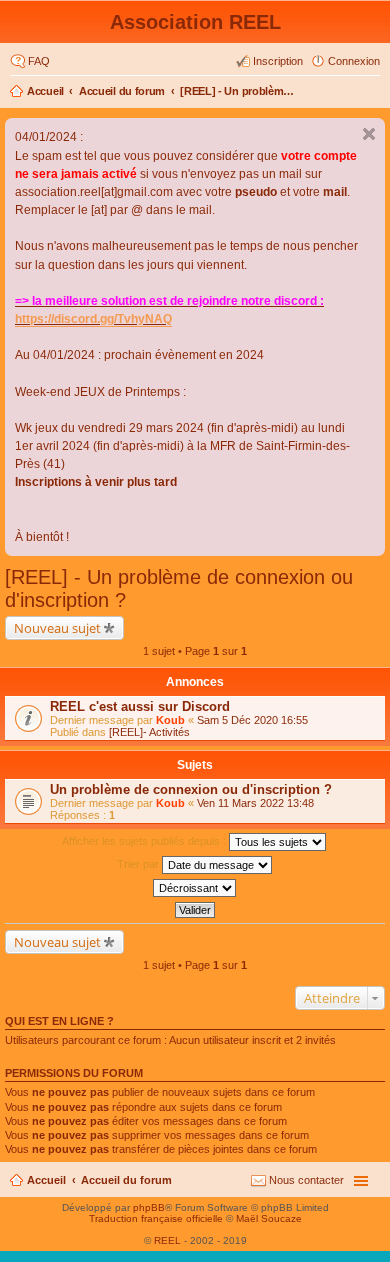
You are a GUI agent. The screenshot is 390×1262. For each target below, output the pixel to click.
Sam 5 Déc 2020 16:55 (252, 720)
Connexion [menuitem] (354, 61)
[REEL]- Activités (149, 732)
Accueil (45, 91)
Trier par (139, 864)
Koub (170, 720)
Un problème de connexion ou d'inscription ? (191, 789)
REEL (167, 1240)
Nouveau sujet (57, 628)
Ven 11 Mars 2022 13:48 (255, 803)
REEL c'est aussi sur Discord (140, 706)
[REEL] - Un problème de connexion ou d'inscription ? (240, 91)
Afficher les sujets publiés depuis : (145, 841)
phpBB (149, 1207)
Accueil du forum (122, 91)
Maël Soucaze (269, 1218)
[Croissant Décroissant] (195, 888)
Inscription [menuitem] (278, 61)
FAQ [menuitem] (39, 61)
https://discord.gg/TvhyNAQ (93, 319)
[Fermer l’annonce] (369, 134)
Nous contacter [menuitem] (306, 1180)
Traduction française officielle (156, 1218)
